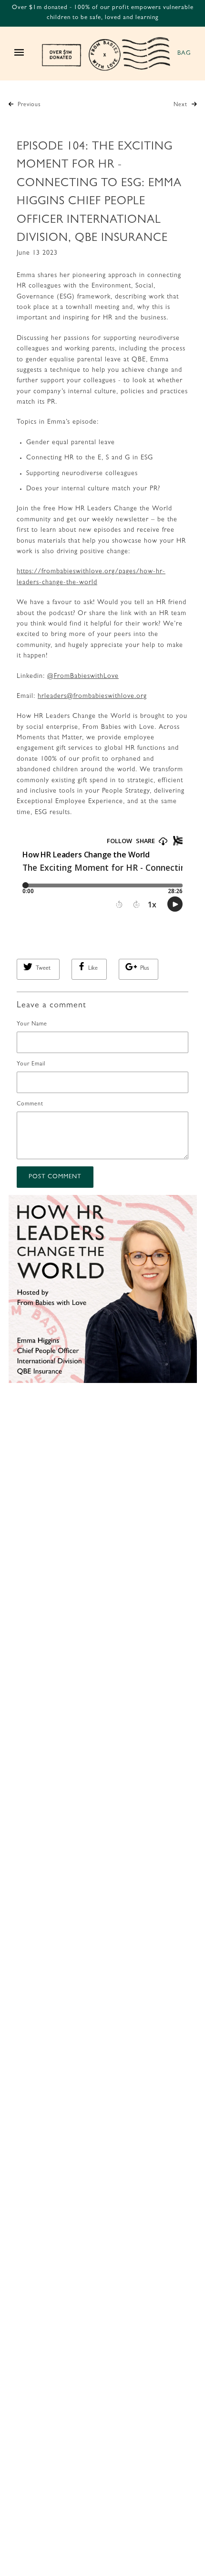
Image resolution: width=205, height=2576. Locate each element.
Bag (184, 54)
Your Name (32, 1024)
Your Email (31, 1064)
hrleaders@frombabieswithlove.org (92, 696)
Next (181, 105)
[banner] (106, 54)
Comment (30, 1104)
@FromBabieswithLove (83, 676)
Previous (28, 105)
